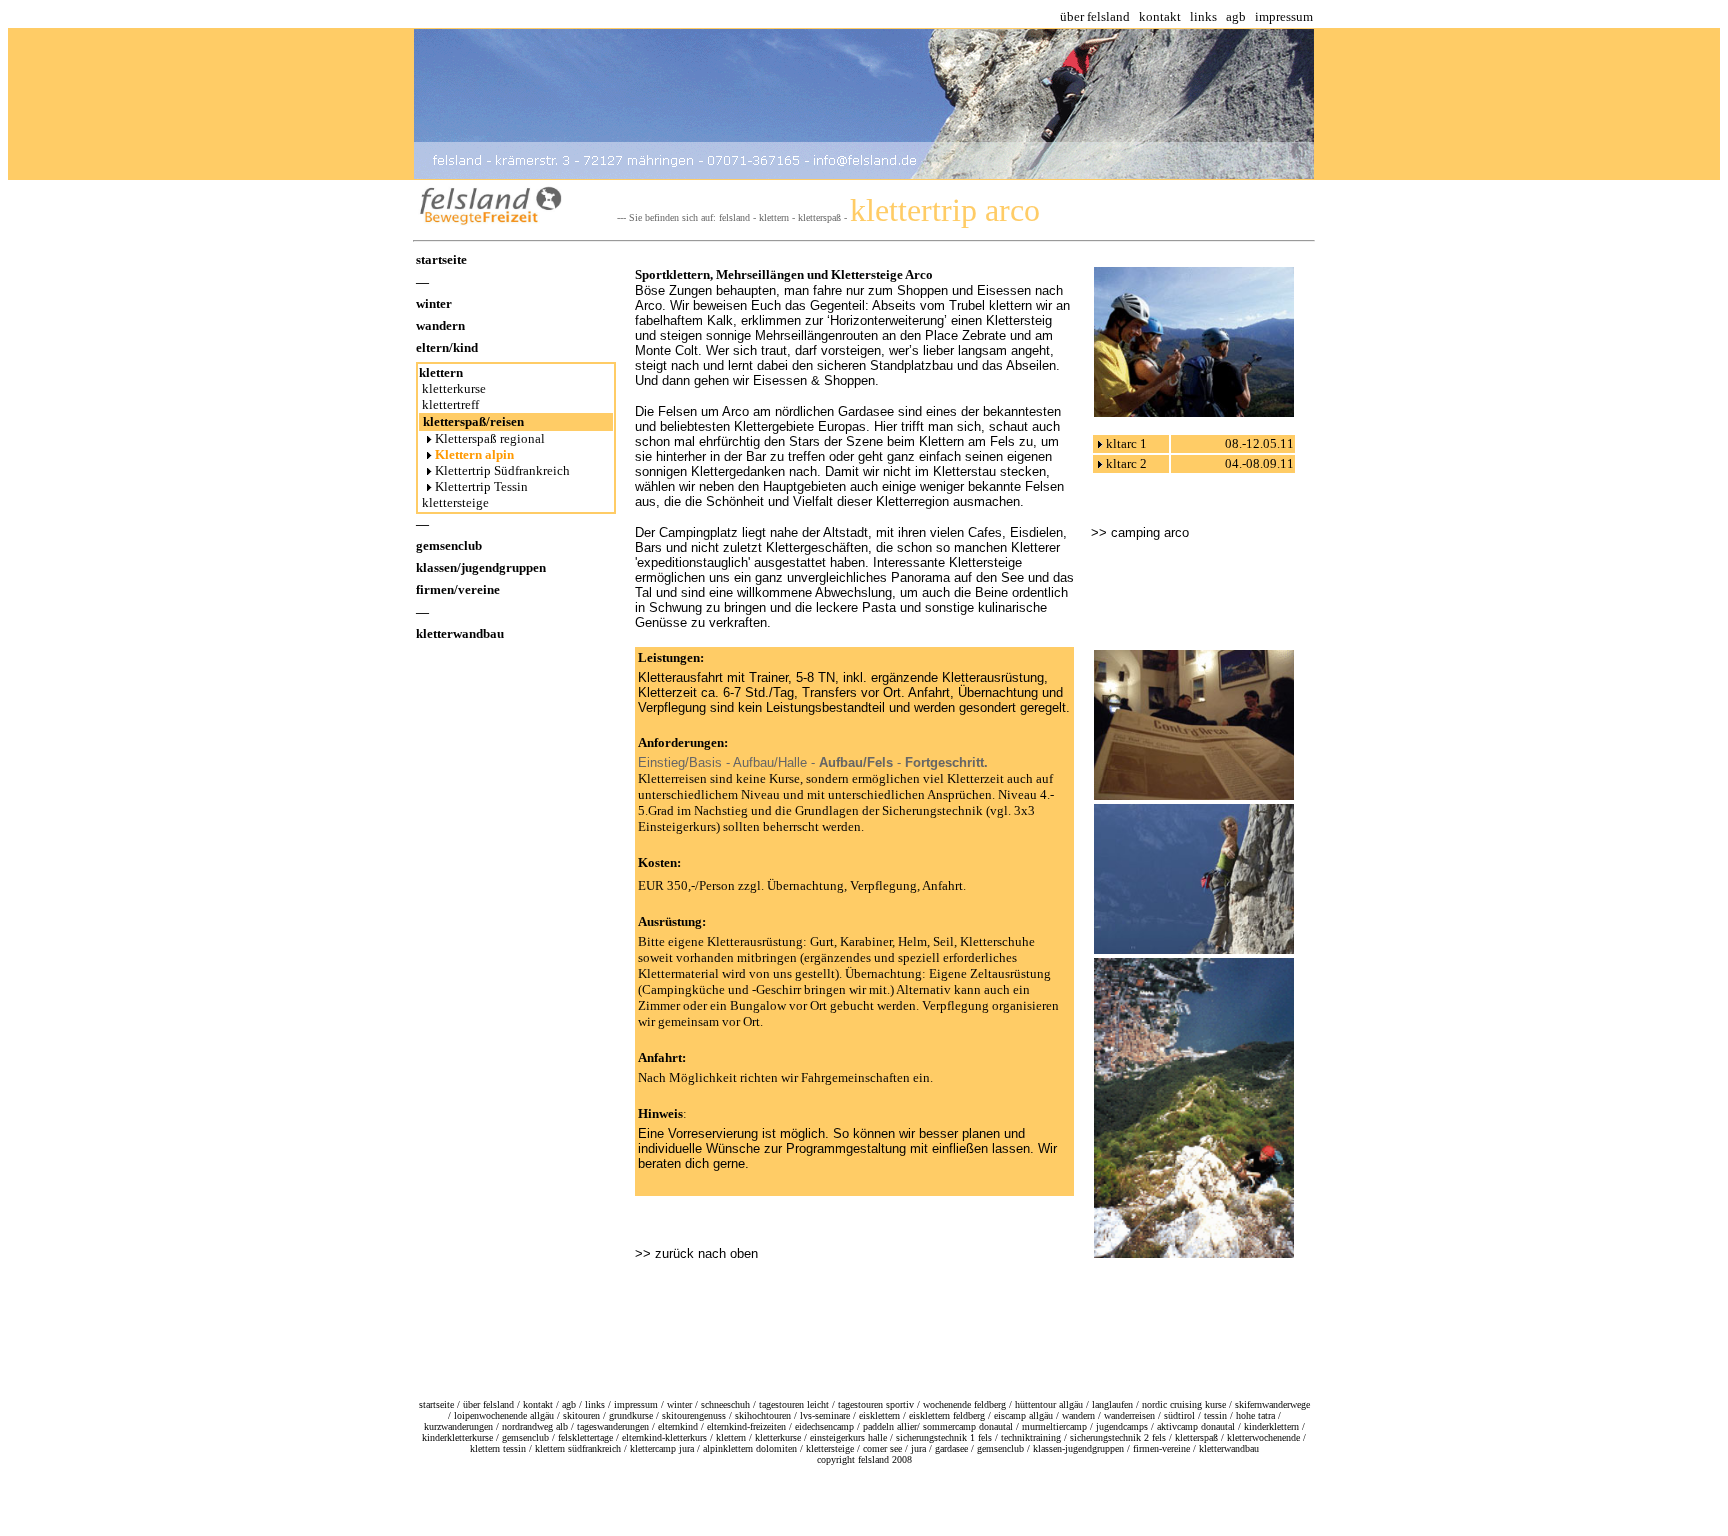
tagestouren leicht (794, 1404)
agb (1236, 16)
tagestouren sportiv (876, 1404)
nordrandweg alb (535, 1426)
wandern (440, 325)
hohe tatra (1255, 1415)
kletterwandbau (460, 633)
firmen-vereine (1161, 1448)
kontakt (1160, 16)
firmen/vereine (458, 589)
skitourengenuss (694, 1415)
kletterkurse (452, 388)
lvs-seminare (825, 1415)
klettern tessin (498, 1448)
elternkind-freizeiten (746, 1426)
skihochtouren (763, 1415)
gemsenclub (449, 545)
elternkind (678, 1426)
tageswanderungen (613, 1426)
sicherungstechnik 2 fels (1118, 1437)
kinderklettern (1271, 1426)
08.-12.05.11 (1259, 443)
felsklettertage (585, 1437)
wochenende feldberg (964, 1404)
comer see (882, 1448)
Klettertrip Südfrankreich (504, 470)
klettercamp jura (662, 1448)
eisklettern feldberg (947, 1415)
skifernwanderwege (1272, 1404)
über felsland (1095, 16)
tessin (1215, 1415)
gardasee (951, 1448)
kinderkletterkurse (457, 1437)
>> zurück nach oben (696, 1253)
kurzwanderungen (458, 1426)
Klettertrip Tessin (481, 486)
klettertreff (449, 404)
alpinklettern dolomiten (750, 1448)
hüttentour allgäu (1049, 1404)
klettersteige (454, 502)
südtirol (1179, 1415)
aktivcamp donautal (1196, 1426)
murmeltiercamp (1054, 1426)
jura (918, 1448)
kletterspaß (1196, 1437)
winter (434, 303)
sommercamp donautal (968, 1426)
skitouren (581, 1415)
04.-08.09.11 (1259, 463)
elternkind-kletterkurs (664, 1437)
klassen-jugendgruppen (1078, 1448)
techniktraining (1031, 1437)
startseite (441, 259)
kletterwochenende (1263, 1437)
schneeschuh (725, 1404)
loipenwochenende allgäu (504, 1415)
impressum (1284, 16)
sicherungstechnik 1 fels (944, 1437)
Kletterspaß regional (490, 438)
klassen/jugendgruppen (481, 567)
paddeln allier (890, 1426)
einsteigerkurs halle (848, 1437)
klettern (441, 372)
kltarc (1121, 443)
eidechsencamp (824, 1426)
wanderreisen (1129, 1415)
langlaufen (1112, 1404)
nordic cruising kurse (1184, 1404)
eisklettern (879, 1415)
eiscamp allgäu (1023, 1415)
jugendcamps (1122, 1426)
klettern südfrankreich (578, 1448)
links (1203, 16)
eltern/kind (447, 347)
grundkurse (631, 1415)
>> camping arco (1140, 532)
